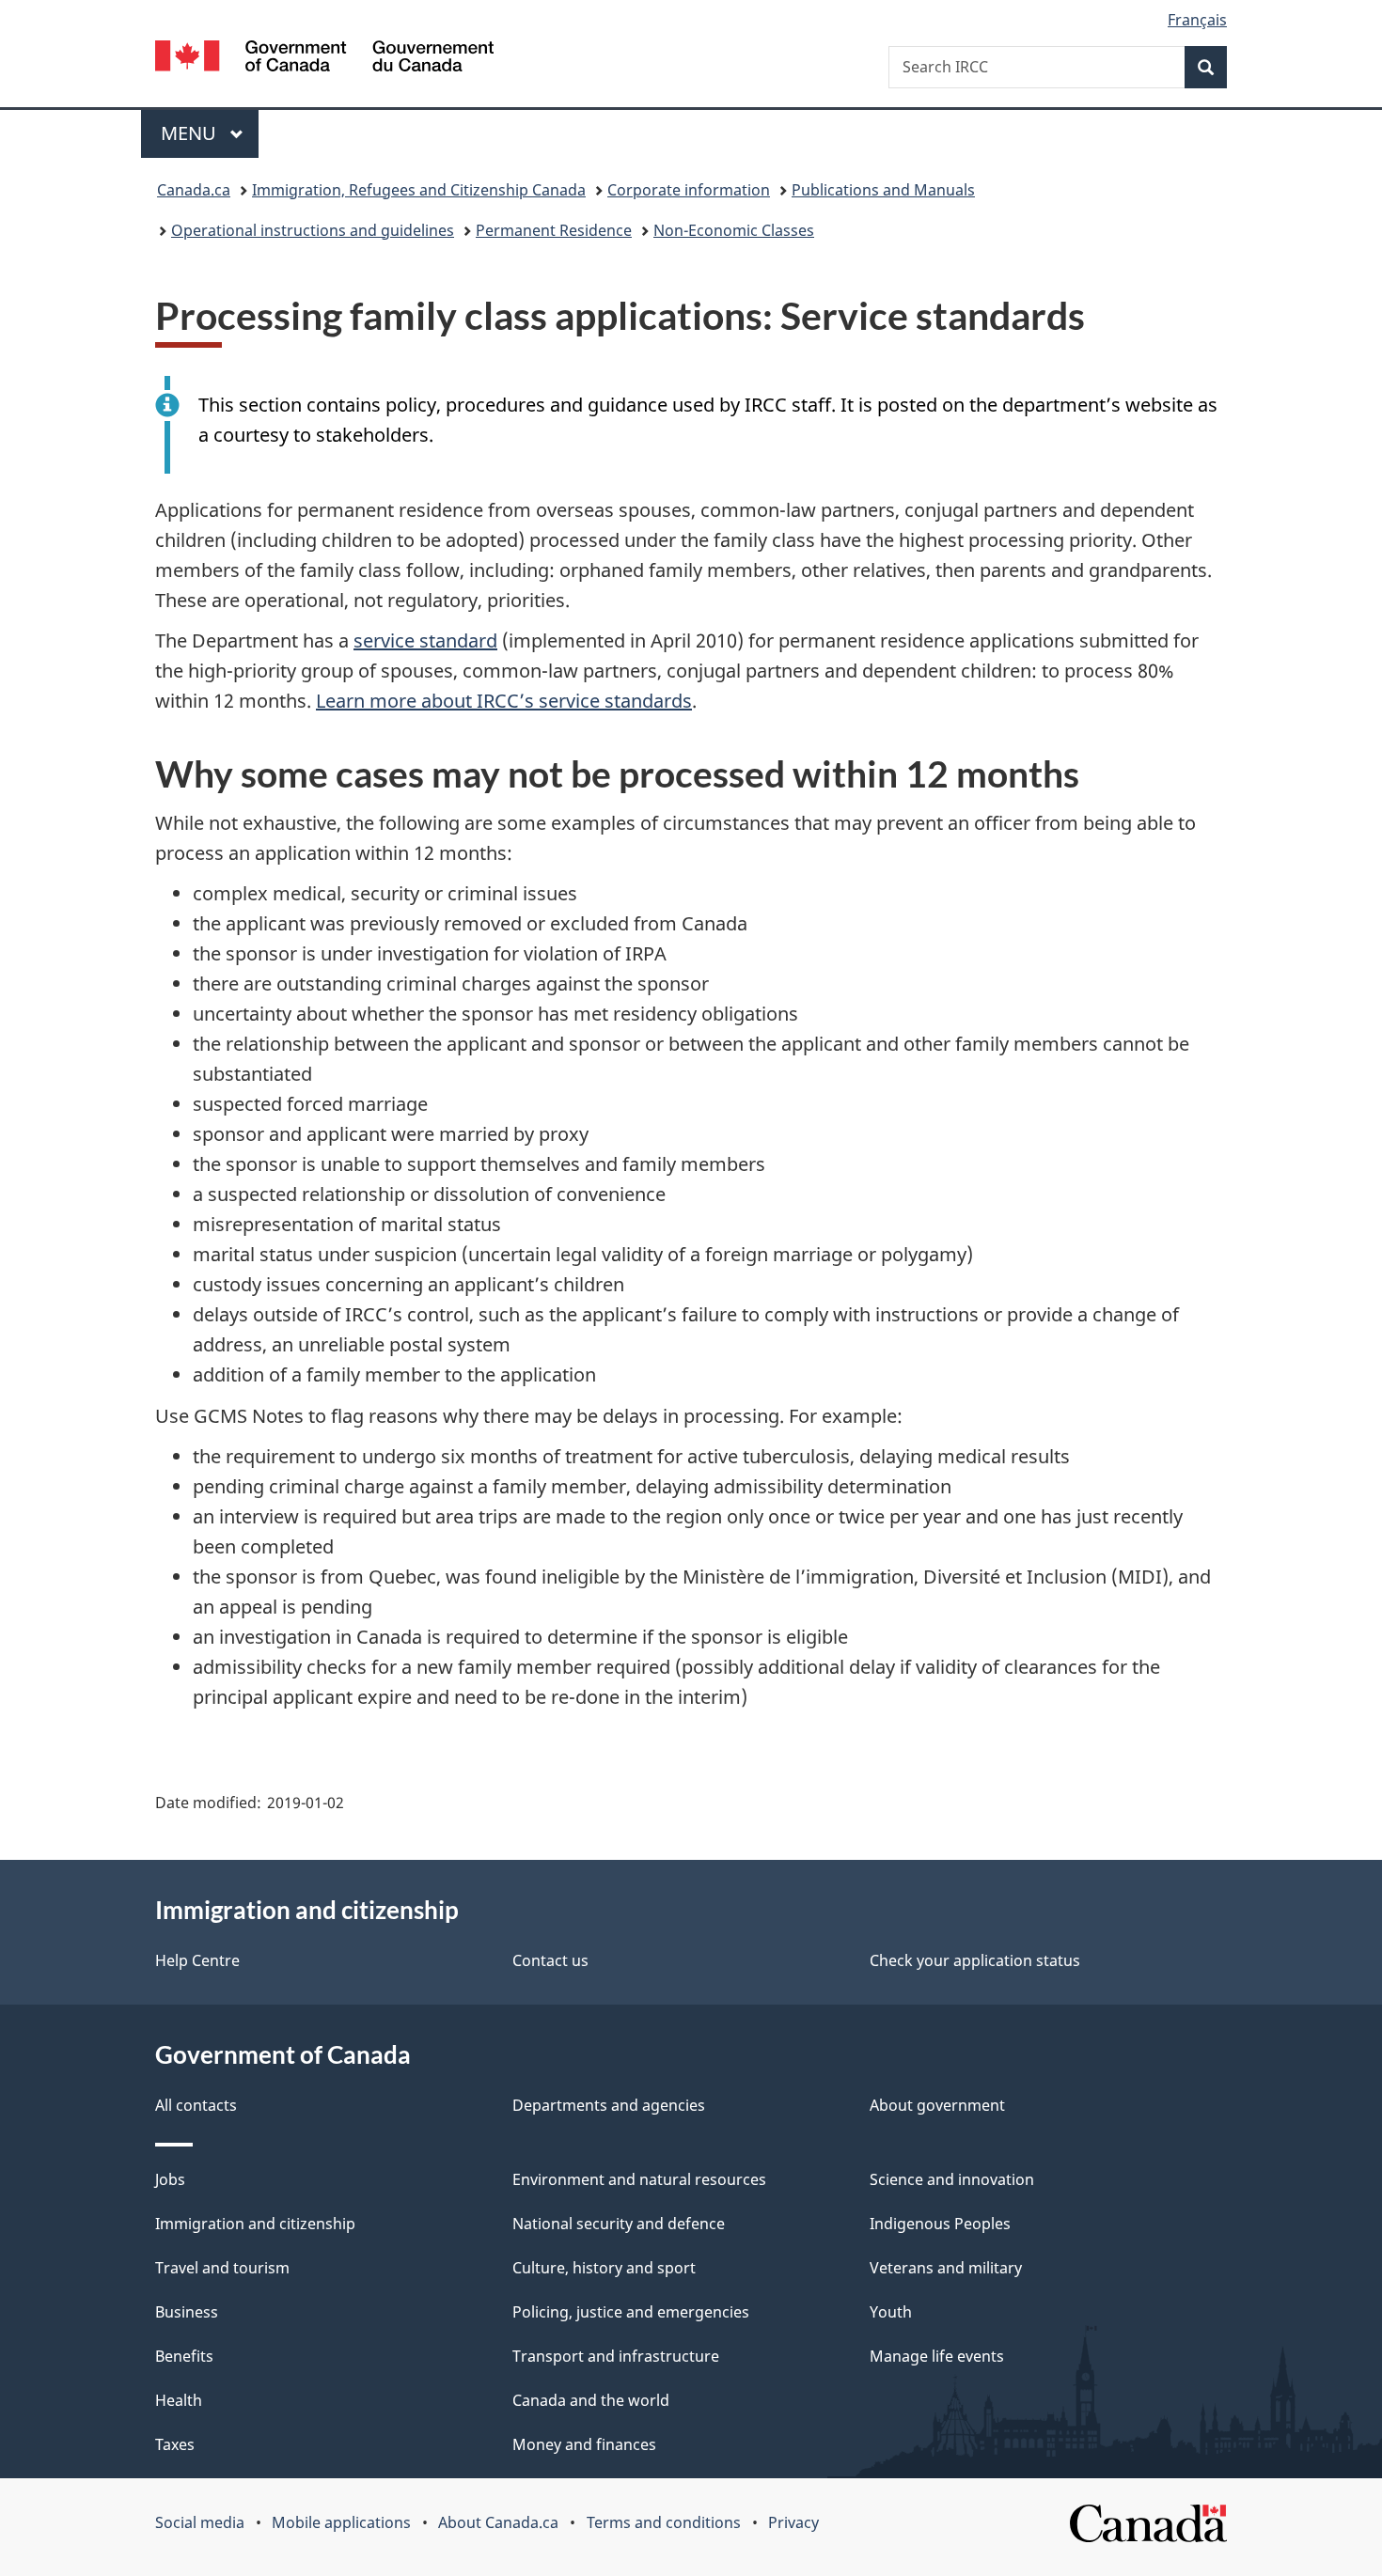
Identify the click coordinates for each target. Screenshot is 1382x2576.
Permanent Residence (554, 230)
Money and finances (584, 2444)
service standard (425, 640)
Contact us (550, 1960)
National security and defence (619, 2224)
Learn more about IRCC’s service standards (504, 701)
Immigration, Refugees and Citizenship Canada (419, 190)
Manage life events (937, 2356)
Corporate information (689, 190)
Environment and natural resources (639, 2179)
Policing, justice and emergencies (631, 2312)
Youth (891, 2312)
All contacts (196, 2105)
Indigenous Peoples (940, 2224)
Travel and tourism (222, 2268)
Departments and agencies (609, 2105)
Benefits (184, 2356)
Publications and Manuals (883, 190)
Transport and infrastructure (616, 2356)
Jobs (170, 2179)
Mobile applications (341, 2522)
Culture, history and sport (604, 2268)
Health (179, 2400)
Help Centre (197, 1960)
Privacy (793, 2522)
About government (937, 2105)
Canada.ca (194, 190)
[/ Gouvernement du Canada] (324, 59)
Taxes (175, 2444)
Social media (200, 2522)
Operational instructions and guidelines (313, 230)
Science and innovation (952, 2179)
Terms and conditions (664, 2522)
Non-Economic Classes (734, 230)
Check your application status (975, 1960)
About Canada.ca (498, 2522)
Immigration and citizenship (255, 2224)
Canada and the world (591, 2400)
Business (187, 2312)
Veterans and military (946, 2268)
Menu (191, 133)
